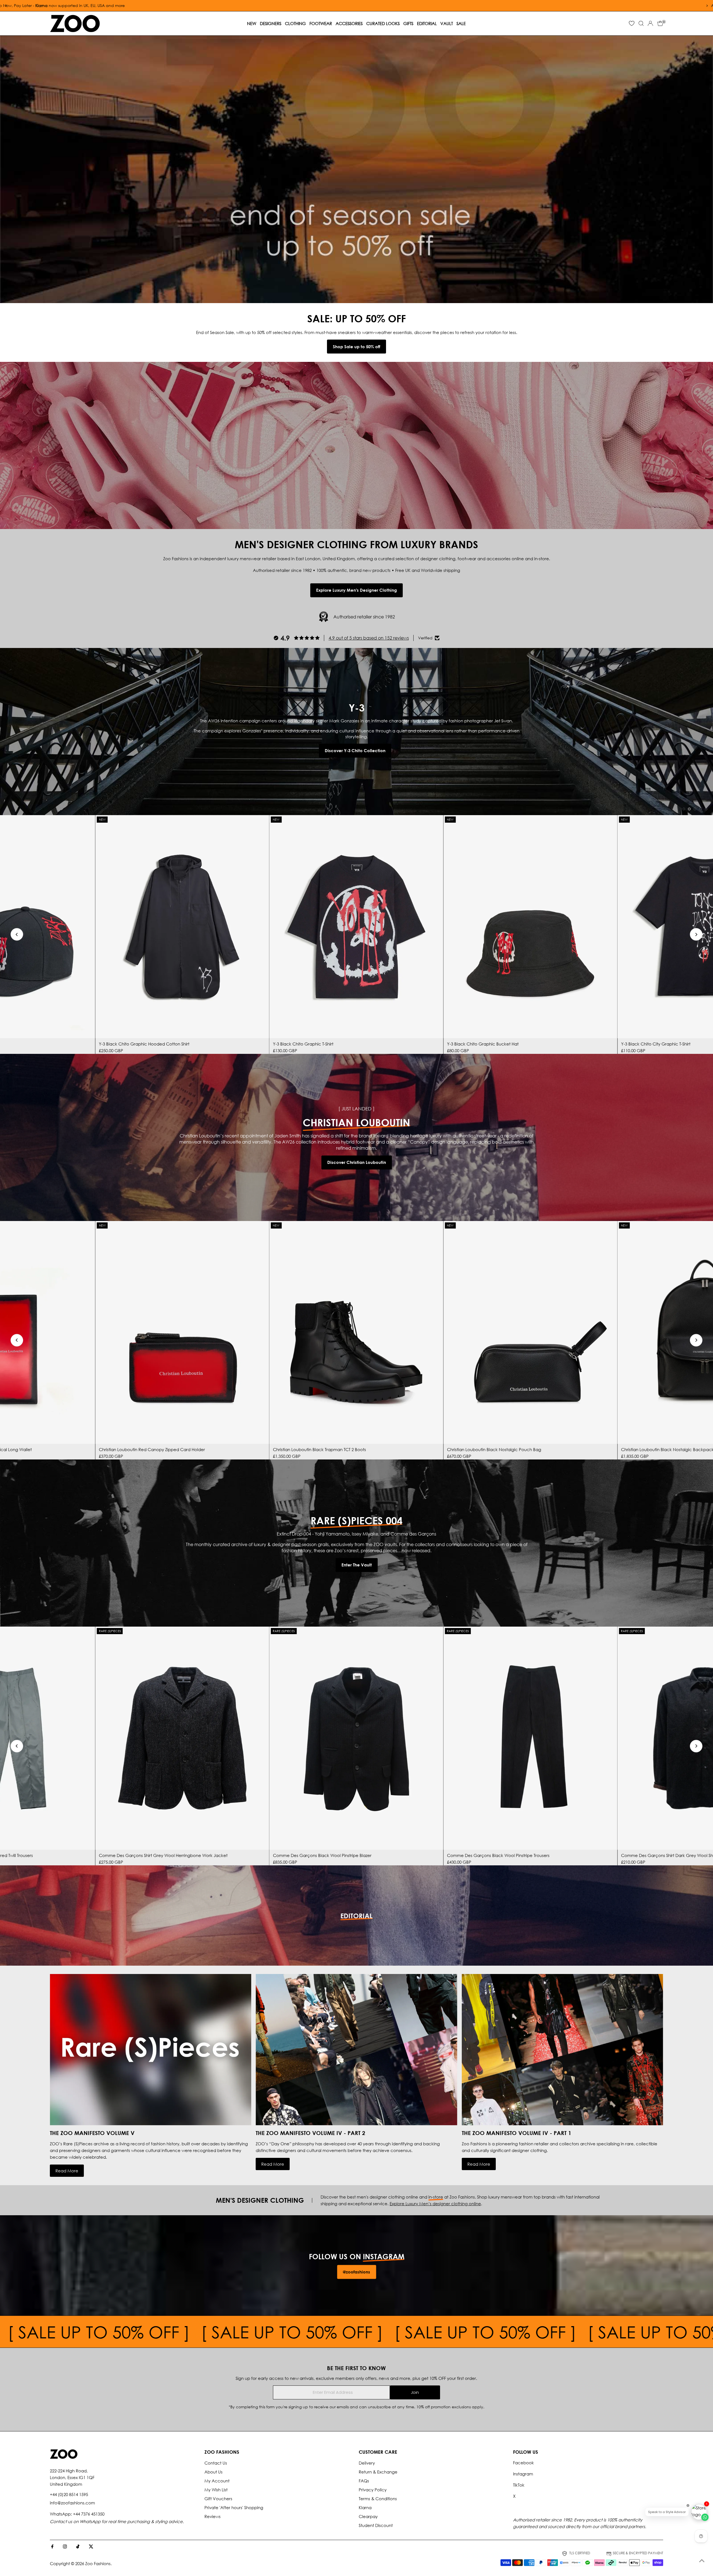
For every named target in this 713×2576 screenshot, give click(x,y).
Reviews (213, 2516)
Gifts (408, 23)
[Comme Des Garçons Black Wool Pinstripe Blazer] (356, 1738)
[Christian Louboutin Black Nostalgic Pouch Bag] (530, 1333)
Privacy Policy (373, 2490)
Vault (447, 23)
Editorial (427, 23)
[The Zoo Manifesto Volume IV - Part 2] (356, 2049)
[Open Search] (641, 23)
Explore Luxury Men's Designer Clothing (356, 590)
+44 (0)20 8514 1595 (69, 2494)
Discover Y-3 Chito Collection (355, 750)
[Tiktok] (78, 2547)
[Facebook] (52, 2547)
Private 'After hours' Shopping (234, 2507)
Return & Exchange (378, 2472)
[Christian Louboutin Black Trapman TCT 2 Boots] (356, 1333)
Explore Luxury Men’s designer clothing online (435, 2204)
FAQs (364, 2481)
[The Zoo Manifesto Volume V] (151, 2049)
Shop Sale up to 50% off (356, 347)
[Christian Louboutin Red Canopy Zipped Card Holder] (182, 1333)
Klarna (365, 2507)
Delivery (367, 2463)
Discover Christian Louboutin (357, 1162)
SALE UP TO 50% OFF (101, 2332)
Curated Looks (383, 23)
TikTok (519, 2485)
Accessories (349, 23)
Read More (67, 2171)
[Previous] (17, 934)
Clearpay (368, 2516)
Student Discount (376, 2525)
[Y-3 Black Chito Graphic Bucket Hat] (530, 927)
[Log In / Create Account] (650, 23)
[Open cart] (660, 23)
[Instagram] (65, 2547)
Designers (271, 23)
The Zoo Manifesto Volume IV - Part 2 (310, 2133)
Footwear (321, 23)
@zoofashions (356, 2272)
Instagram (523, 2474)
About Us (213, 2472)
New (252, 23)
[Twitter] (91, 2547)
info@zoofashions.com (72, 2503)
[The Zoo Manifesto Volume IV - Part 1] (562, 2049)
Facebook (523, 2463)
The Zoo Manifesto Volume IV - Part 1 (517, 2133)
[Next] (696, 934)
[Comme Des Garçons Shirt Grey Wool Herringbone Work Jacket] (182, 1738)
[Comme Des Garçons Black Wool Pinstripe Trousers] (530, 1738)
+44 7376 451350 (89, 2514)
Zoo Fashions (98, 2563)
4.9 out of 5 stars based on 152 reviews (369, 638)
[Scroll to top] (702, 2561)
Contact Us (216, 2463)
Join (415, 2392)
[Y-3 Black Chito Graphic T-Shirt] (356, 927)
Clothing (295, 23)
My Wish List (216, 2490)
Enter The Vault (357, 1565)
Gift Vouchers (218, 2499)
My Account (217, 2481)
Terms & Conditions (378, 2499)
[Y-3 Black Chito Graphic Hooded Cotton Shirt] (182, 927)
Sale (461, 23)
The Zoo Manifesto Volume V (92, 2133)
